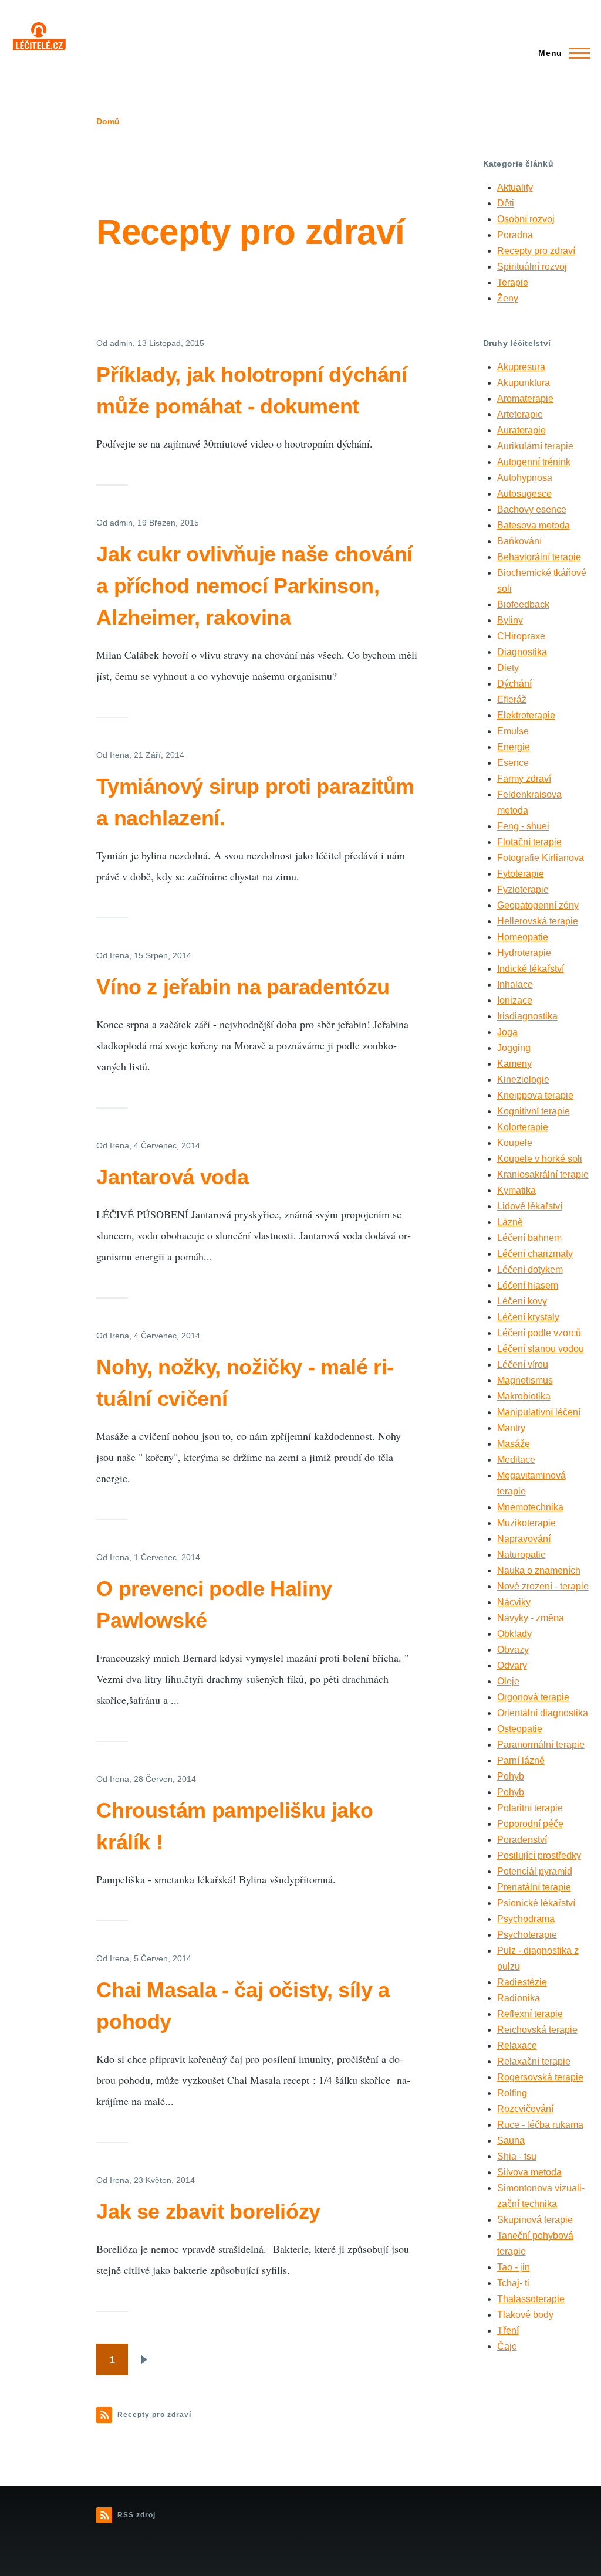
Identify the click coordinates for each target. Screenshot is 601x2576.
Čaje (507, 2346)
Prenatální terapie (534, 1887)
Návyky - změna (531, 1618)
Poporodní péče (530, 1824)
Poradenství (522, 1840)
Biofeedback (523, 604)
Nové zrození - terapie (543, 1586)
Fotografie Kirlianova (541, 858)
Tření (508, 2331)
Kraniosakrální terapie (543, 1175)
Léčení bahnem (529, 1238)
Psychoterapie (527, 1935)
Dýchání (514, 684)
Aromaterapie (525, 399)
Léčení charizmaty (535, 1254)
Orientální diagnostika (543, 1713)
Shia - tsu (517, 2156)
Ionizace (515, 1000)
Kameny (514, 1064)
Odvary (512, 1665)
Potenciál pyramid (535, 1871)
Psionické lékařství (536, 1903)
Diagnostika (522, 652)
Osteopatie (520, 1729)
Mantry (511, 1428)
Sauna (511, 2141)
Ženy (508, 298)
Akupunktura (524, 383)
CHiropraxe (521, 636)
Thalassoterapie (531, 2299)
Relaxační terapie (534, 2061)
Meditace (516, 1460)
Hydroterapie (524, 953)
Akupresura (521, 367)
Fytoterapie (521, 874)
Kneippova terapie (535, 1095)
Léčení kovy (522, 1301)
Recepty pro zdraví (536, 251)
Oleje (508, 1681)
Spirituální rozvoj (532, 267)
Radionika (519, 1998)
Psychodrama (526, 1919)
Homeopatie (523, 937)
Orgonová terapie (533, 1697)
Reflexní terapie (530, 2014)
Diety (508, 668)
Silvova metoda (529, 2172)
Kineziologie (523, 1079)
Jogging (514, 1048)
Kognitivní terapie (534, 1111)
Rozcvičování (525, 2109)
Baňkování (519, 541)
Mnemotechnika (530, 1507)
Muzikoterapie (526, 1523)
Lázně (510, 1222)
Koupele (515, 1143)
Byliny (510, 620)
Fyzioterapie (523, 889)
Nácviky (514, 1602)
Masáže (514, 1444)
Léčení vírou (523, 1365)
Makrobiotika (524, 1396)
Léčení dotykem (530, 1270)
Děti (506, 203)
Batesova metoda (534, 525)
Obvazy (513, 1650)
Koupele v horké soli (540, 1159)
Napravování (524, 1539)
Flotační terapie (529, 842)
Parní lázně (521, 1760)
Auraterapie (521, 430)
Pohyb (511, 1776)
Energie (514, 747)
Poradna (515, 235)
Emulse (513, 731)
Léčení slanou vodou (541, 1349)
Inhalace (515, 984)
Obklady (514, 1634)
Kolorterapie (523, 1127)
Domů (108, 121)
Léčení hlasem (528, 1285)
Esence (513, 763)
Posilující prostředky (539, 1855)
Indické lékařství (531, 969)
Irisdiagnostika (527, 1016)
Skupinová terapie (535, 2220)
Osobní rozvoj (526, 219)
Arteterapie (520, 414)
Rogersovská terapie (540, 2077)
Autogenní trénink (534, 462)
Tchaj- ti (513, 2283)
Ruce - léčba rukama (540, 2125)
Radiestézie (522, 1982)
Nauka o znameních (539, 1570)
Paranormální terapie (541, 1745)
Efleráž (512, 699)
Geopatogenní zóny (538, 905)
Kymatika (516, 1190)
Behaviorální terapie (539, 557)
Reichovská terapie (537, 2030)
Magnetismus (525, 1380)
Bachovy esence (532, 509)
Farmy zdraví (524, 779)
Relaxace (517, 2045)
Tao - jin (514, 2267)
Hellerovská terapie (538, 921)
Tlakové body (525, 2315)
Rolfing (512, 2093)
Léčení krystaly (528, 1317)
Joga (507, 1032)
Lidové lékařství (530, 1206)
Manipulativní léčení (539, 1412)
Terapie (513, 282)
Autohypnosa (525, 478)
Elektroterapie (526, 715)
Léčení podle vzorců (539, 1333)
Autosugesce (524, 494)
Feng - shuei (523, 826)
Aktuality (515, 187)
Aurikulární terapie (535, 446)
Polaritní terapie (530, 1808)
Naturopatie (521, 1555)
